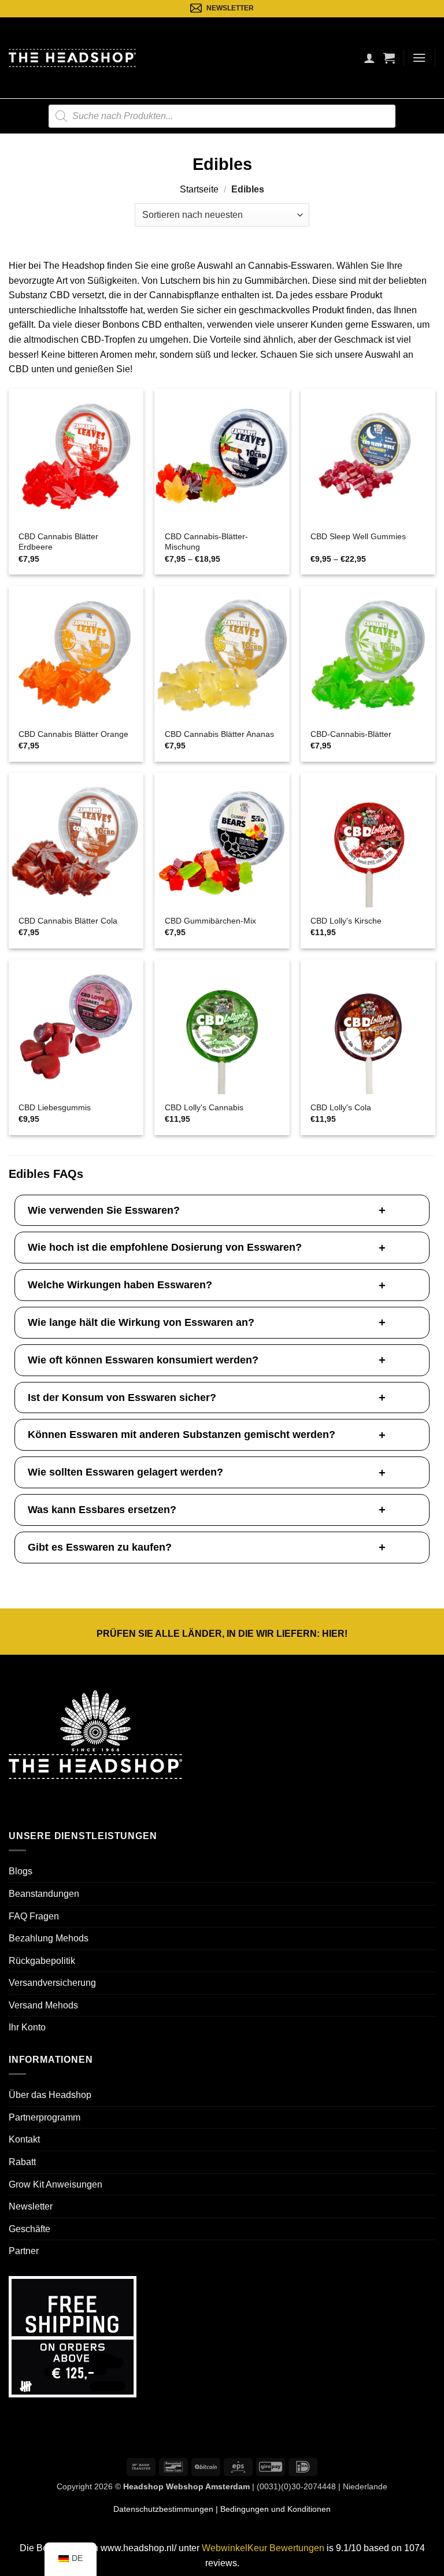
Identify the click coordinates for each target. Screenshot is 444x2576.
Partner (24, 2251)
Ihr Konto (27, 2027)
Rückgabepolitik (42, 1961)
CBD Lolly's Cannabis (204, 1107)
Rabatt (22, 2162)
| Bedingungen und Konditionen (272, 2509)
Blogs (21, 1871)
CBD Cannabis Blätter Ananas (219, 734)
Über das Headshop (50, 2095)
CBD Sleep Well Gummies (358, 536)
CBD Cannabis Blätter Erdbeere (58, 542)
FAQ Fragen (34, 1916)
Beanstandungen (44, 1894)
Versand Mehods (43, 2005)
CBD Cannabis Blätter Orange (73, 734)
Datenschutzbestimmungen (163, 2509)
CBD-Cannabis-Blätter (351, 734)
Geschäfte (29, 2229)
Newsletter (31, 2206)
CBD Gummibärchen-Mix (210, 921)
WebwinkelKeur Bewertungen (263, 2548)
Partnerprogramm (45, 2117)
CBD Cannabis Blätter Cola (68, 921)
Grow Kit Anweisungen (55, 2184)
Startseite (199, 189)
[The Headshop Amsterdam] (72, 58)
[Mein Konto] (369, 58)
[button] (389, 58)
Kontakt (24, 2139)
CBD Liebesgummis (55, 1107)
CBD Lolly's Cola (341, 1107)
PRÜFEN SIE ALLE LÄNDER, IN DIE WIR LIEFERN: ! (222, 1634)
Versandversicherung (52, 1983)
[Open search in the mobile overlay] (222, 116)
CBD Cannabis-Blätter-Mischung (206, 542)
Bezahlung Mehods (49, 1938)
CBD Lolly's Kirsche (346, 921)
